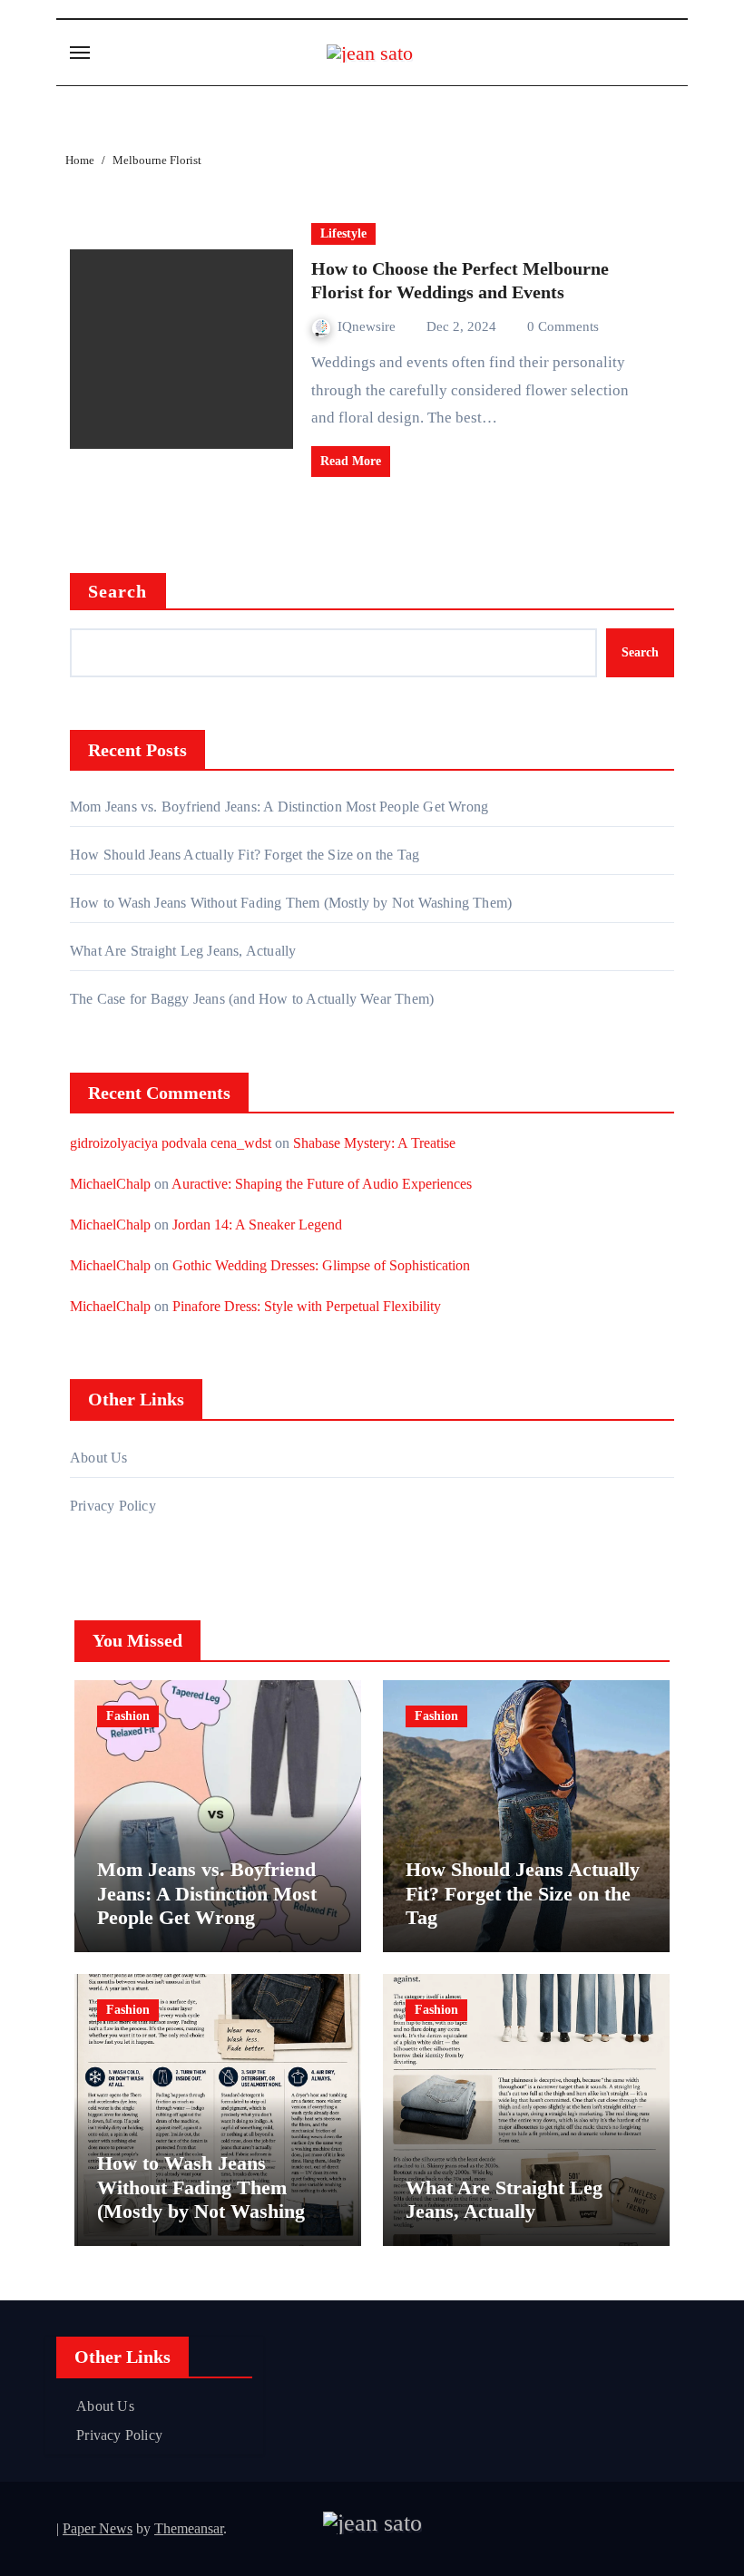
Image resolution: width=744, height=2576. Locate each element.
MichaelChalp (110, 1184)
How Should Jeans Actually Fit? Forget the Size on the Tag (245, 855)
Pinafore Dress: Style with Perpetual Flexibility (307, 1306)
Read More (351, 461)
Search (118, 591)
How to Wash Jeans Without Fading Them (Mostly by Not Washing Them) (291, 903)
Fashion (128, 1716)
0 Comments (563, 326)
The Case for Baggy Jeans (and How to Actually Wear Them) (252, 999)
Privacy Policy (113, 1506)
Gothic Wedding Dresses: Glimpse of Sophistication (321, 1265)
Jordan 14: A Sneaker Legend (257, 1225)
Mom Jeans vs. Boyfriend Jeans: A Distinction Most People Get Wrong (279, 807)
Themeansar (189, 2528)
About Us (99, 1458)
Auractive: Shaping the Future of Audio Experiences (322, 1184)
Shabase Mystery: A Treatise (374, 1143)
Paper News (98, 2528)
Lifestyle (343, 233)
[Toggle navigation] (80, 53)
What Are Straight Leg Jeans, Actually (183, 951)
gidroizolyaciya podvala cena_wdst (171, 1143)
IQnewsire (368, 326)
